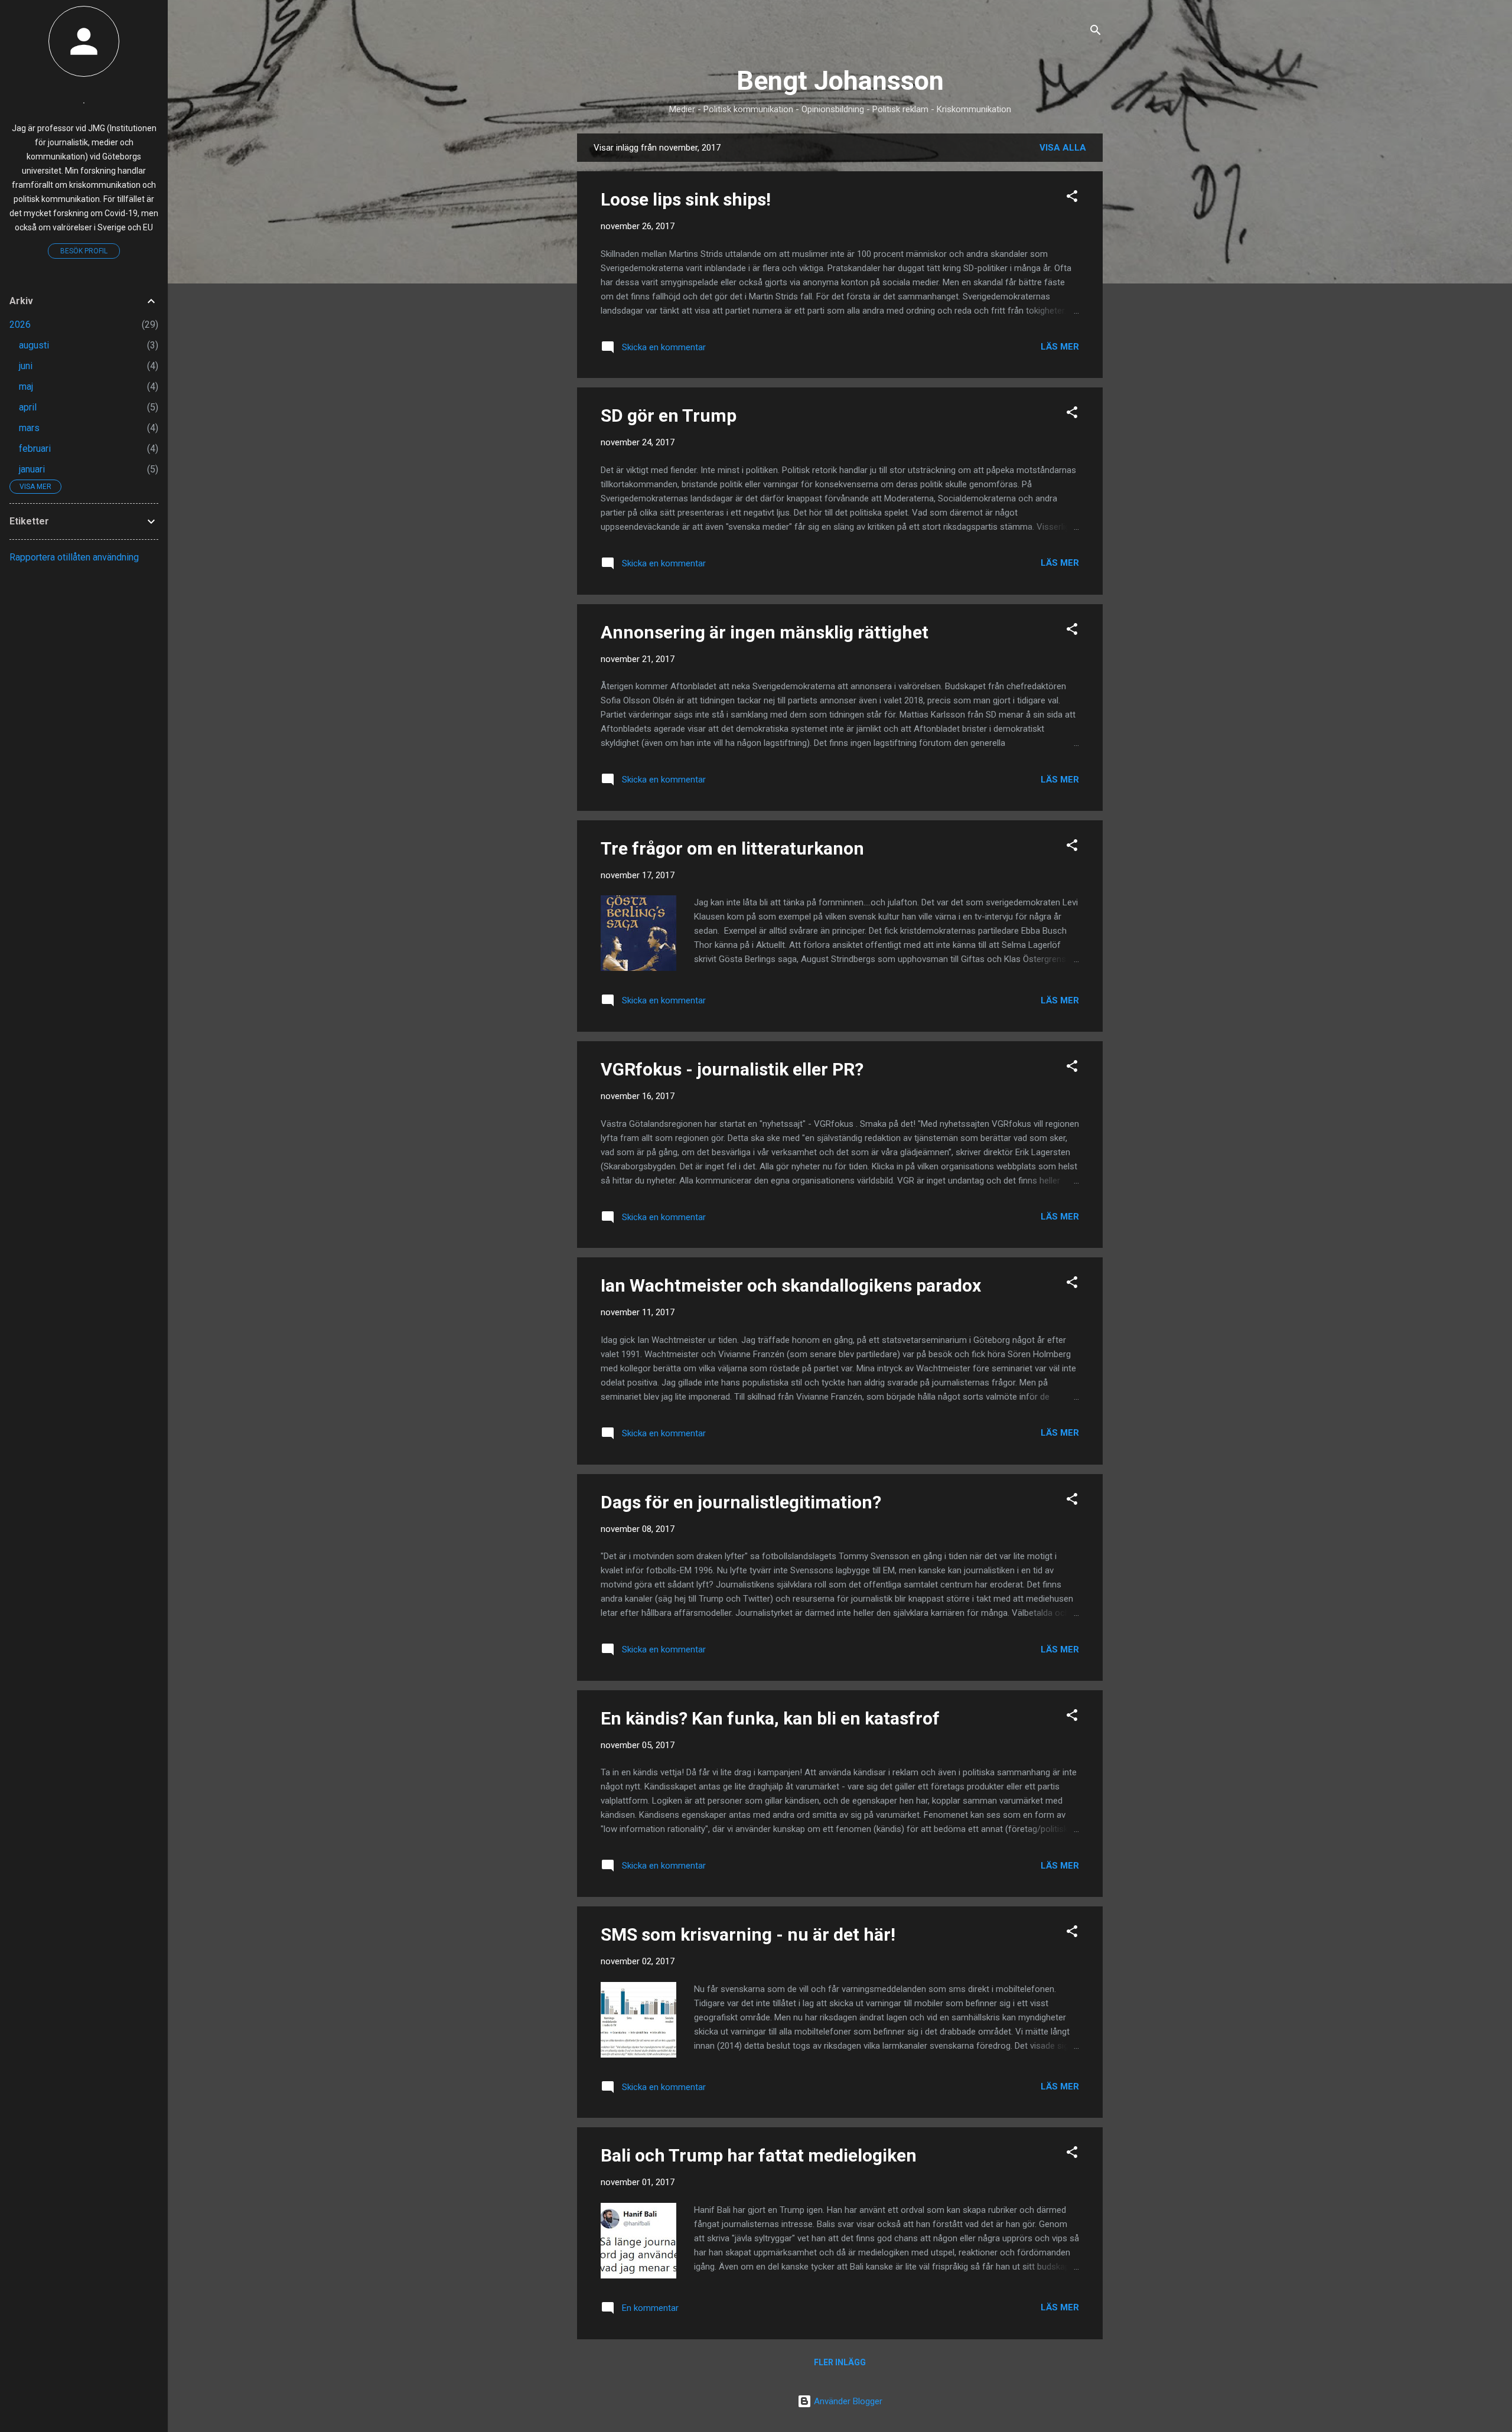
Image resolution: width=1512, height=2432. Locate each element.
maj (26, 387)
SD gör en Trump (669, 415)
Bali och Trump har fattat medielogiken (759, 2155)
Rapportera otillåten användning (74, 557)
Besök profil (84, 251)
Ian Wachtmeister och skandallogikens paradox (791, 1285)
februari (35, 449)
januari (32, 469)
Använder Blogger (847, 2401)
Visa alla (1063, 148)
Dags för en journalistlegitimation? (741, 1502)
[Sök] (1096, 32)
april (28, 407)
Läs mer (1060, 347)
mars (29, 428)
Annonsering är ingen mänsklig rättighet (765, 632)
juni (26, 366)
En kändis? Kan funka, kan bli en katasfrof (770, 1718)
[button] (1072, 198)
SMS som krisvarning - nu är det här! (748, 1934)
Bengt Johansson (840, 81)
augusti (34, 345)
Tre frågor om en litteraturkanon (732, 848)
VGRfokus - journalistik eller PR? (732, 1069)
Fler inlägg (840, 2362)
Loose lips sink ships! (686, 199)
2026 (20, 325)
